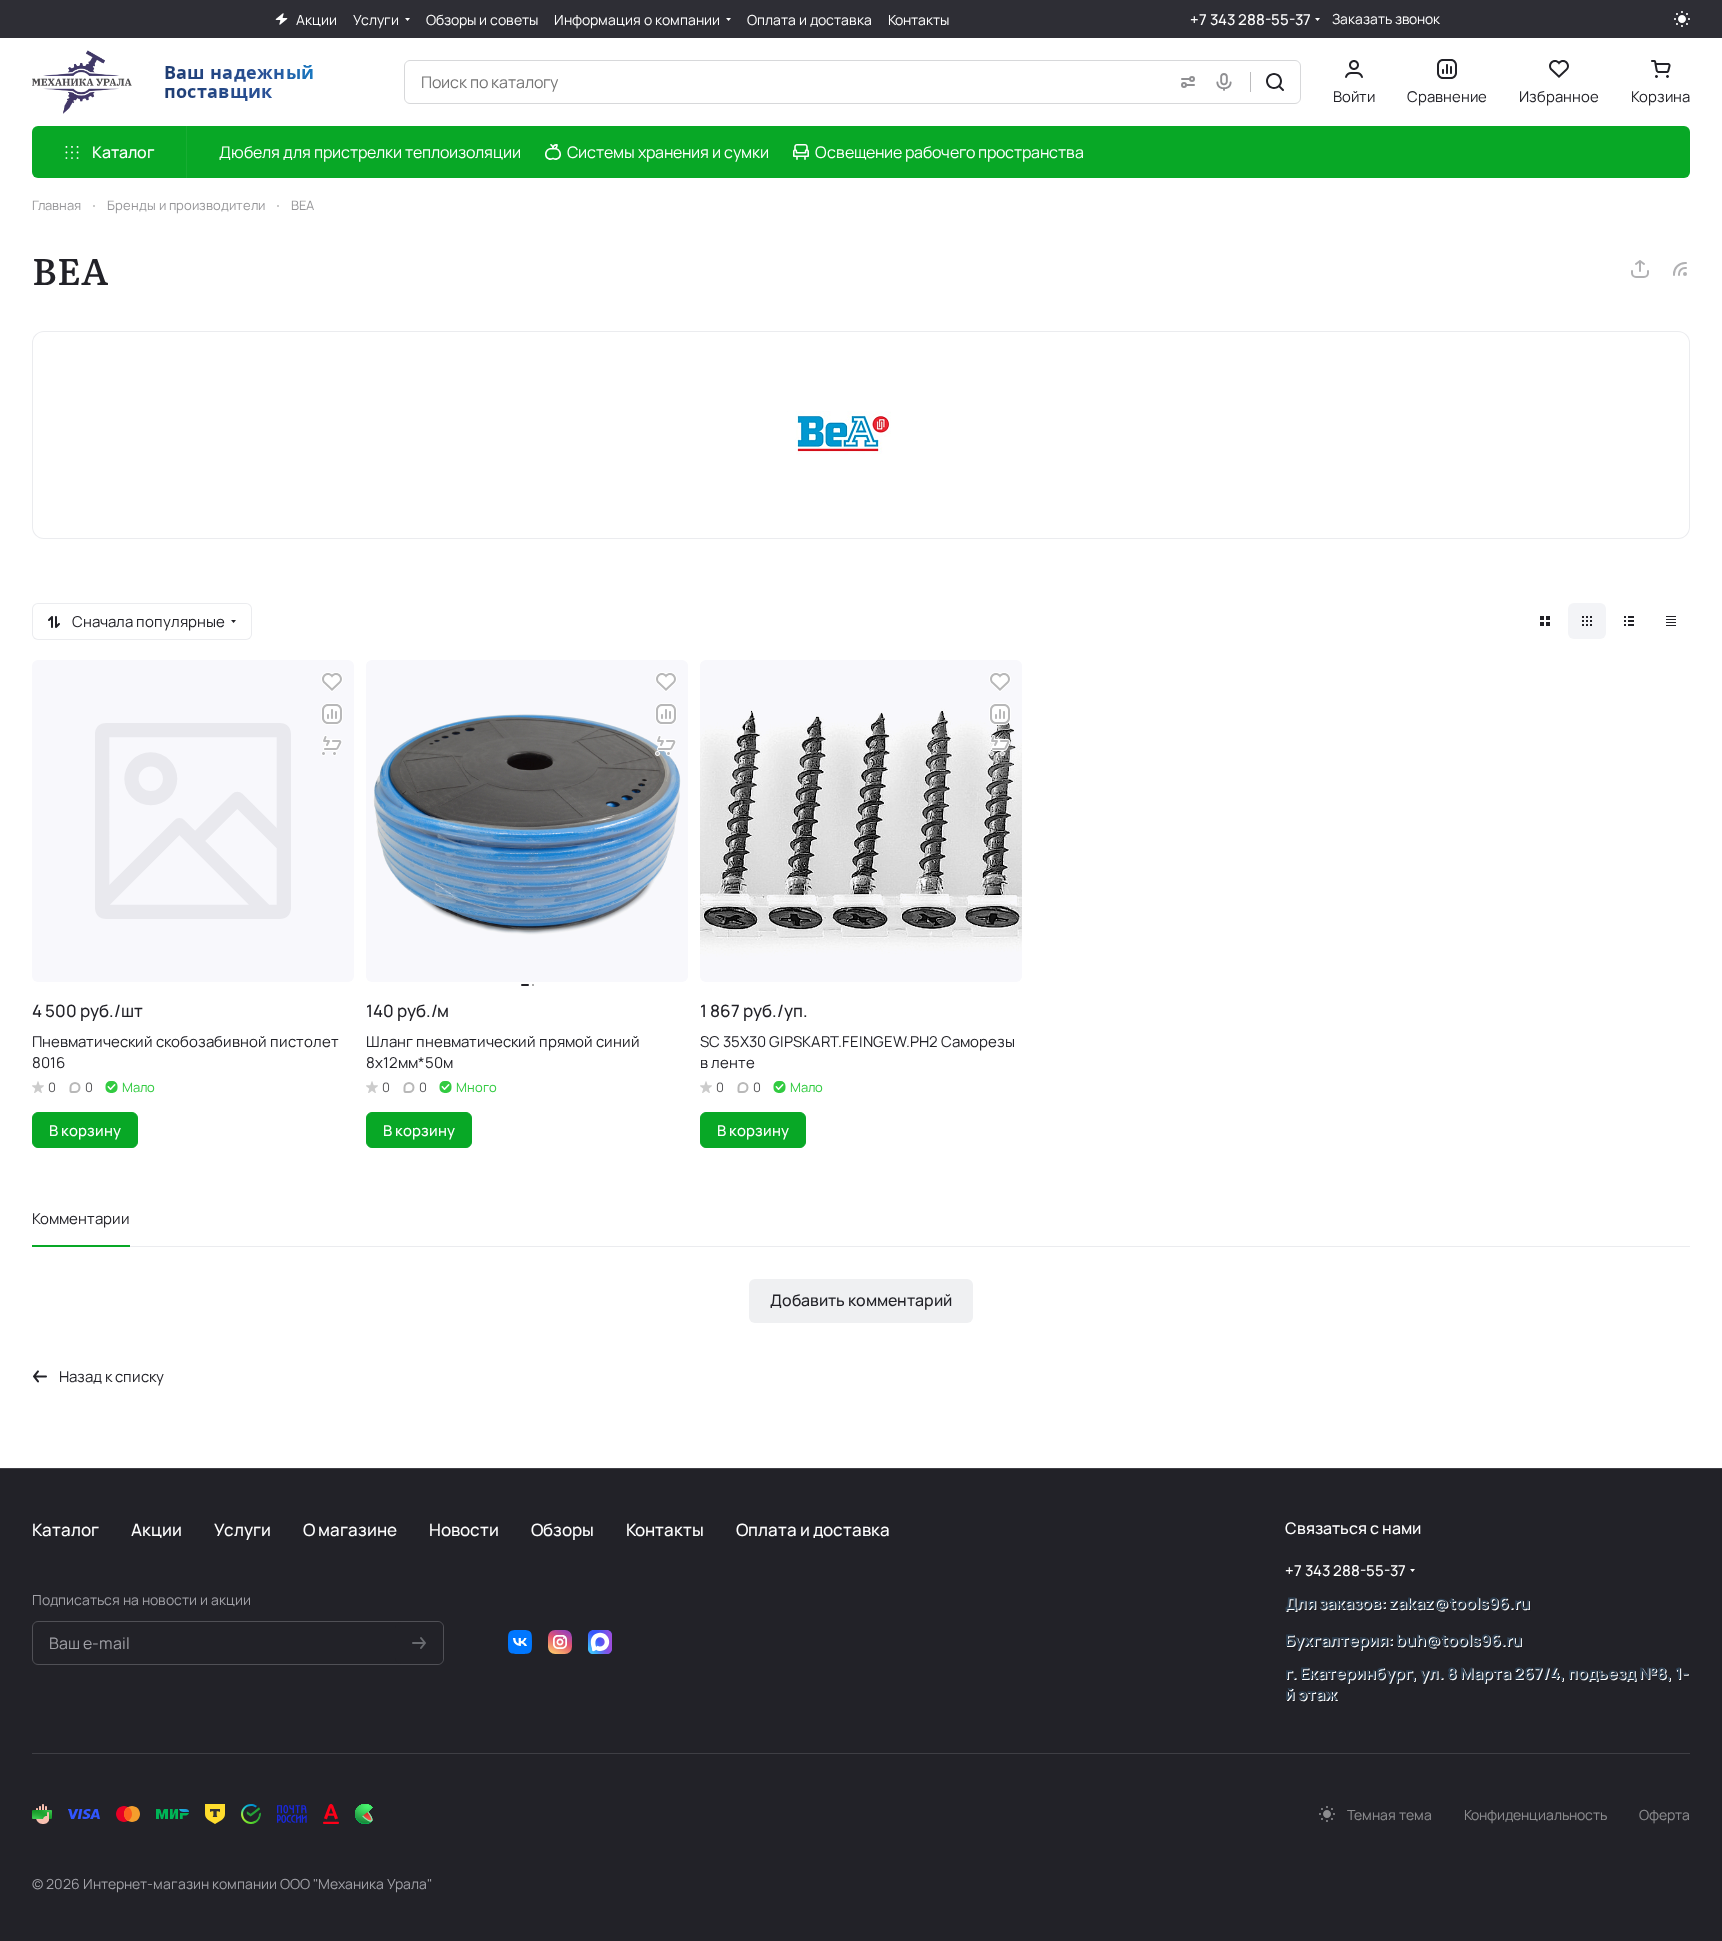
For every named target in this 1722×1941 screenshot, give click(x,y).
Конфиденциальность (1535, 1814)
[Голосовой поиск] (1228, 82)
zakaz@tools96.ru (1459, 1603)
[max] (600, 1642)
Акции (156, 1529)
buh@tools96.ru (1459, 1640)
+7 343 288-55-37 (1250, 19)
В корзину (85, 1130)
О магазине (350, 1529)
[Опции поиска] (1184, 82)
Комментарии (81, 1218)
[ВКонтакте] (520, 1642)
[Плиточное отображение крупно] (1545, 621)
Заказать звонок (1386, 19)
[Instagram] (560, 1642)
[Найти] (1275, 82)
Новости (464, 1529)
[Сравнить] (332, 714)
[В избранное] (332, 682)
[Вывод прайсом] (1671, 621)
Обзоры (562, 1529)
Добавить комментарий (861, 1300)
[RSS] (1680, 269)
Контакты (665, 1529)
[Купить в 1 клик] (332, 746)
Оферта (1664, 1814)
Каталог (65, 1529)
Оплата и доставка (813, 1529)
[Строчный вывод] (1629, 621)
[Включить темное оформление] (1682, 19)
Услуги (242, 1529)
